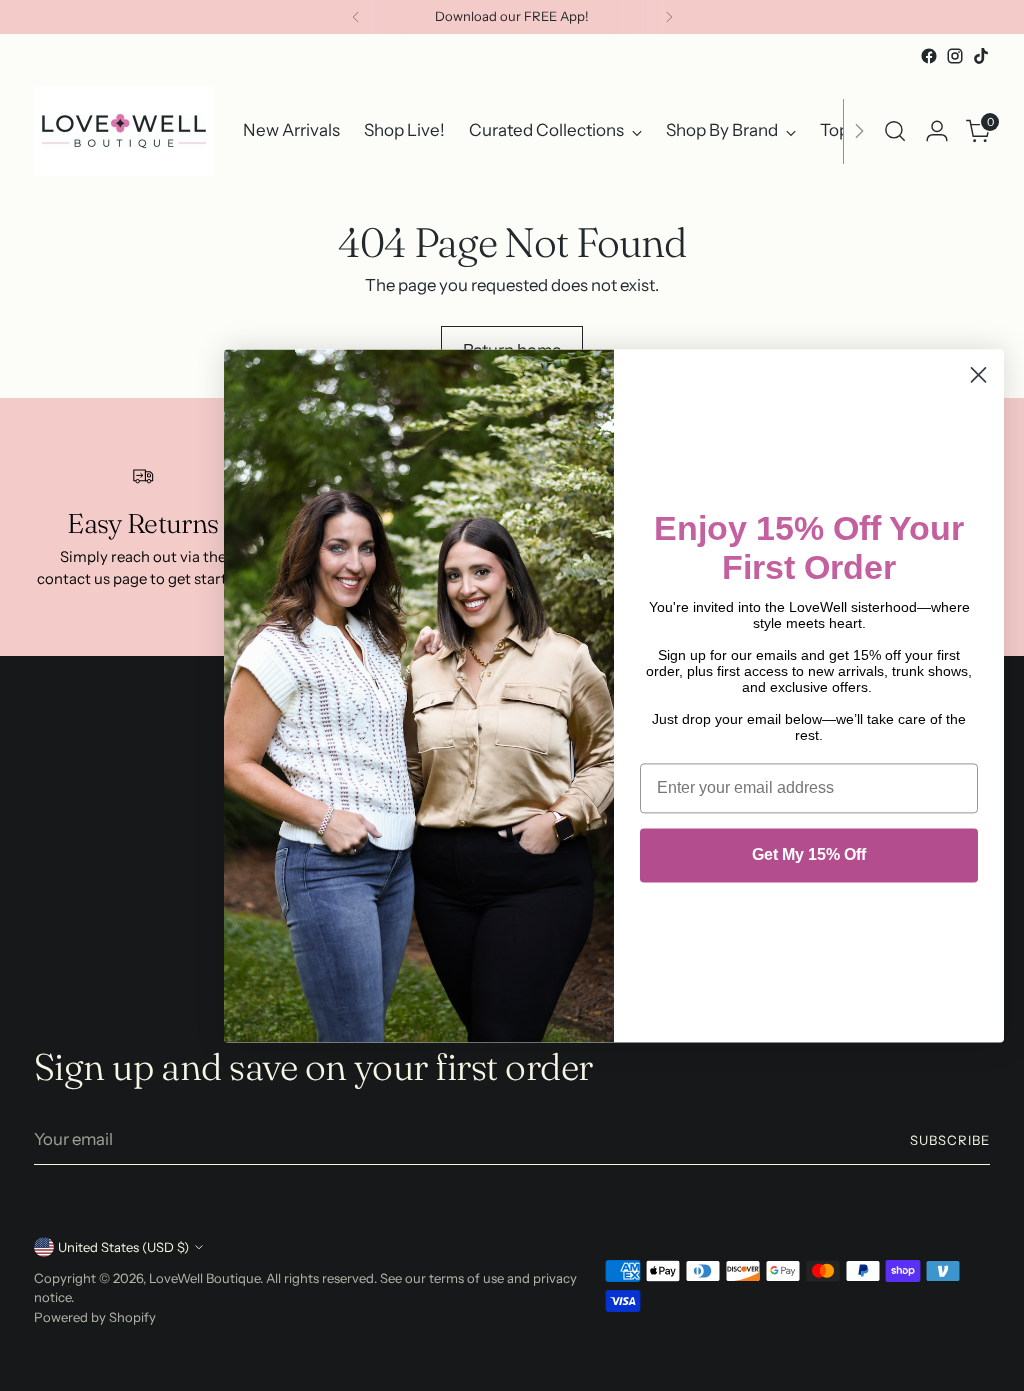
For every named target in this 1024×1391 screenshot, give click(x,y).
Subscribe (950, 1140)
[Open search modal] (895, 131)
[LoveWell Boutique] (124, 131)
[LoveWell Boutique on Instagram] (955, 56)
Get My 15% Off (809, 854)
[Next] (669, 17)
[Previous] (356, 17)
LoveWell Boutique (204, 1278)
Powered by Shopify (95, 1317)
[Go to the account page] (937, 131)
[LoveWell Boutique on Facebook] (929, 56)
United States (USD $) (123, 1247)
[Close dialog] (978, 374)
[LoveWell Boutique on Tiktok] (981, 56)
